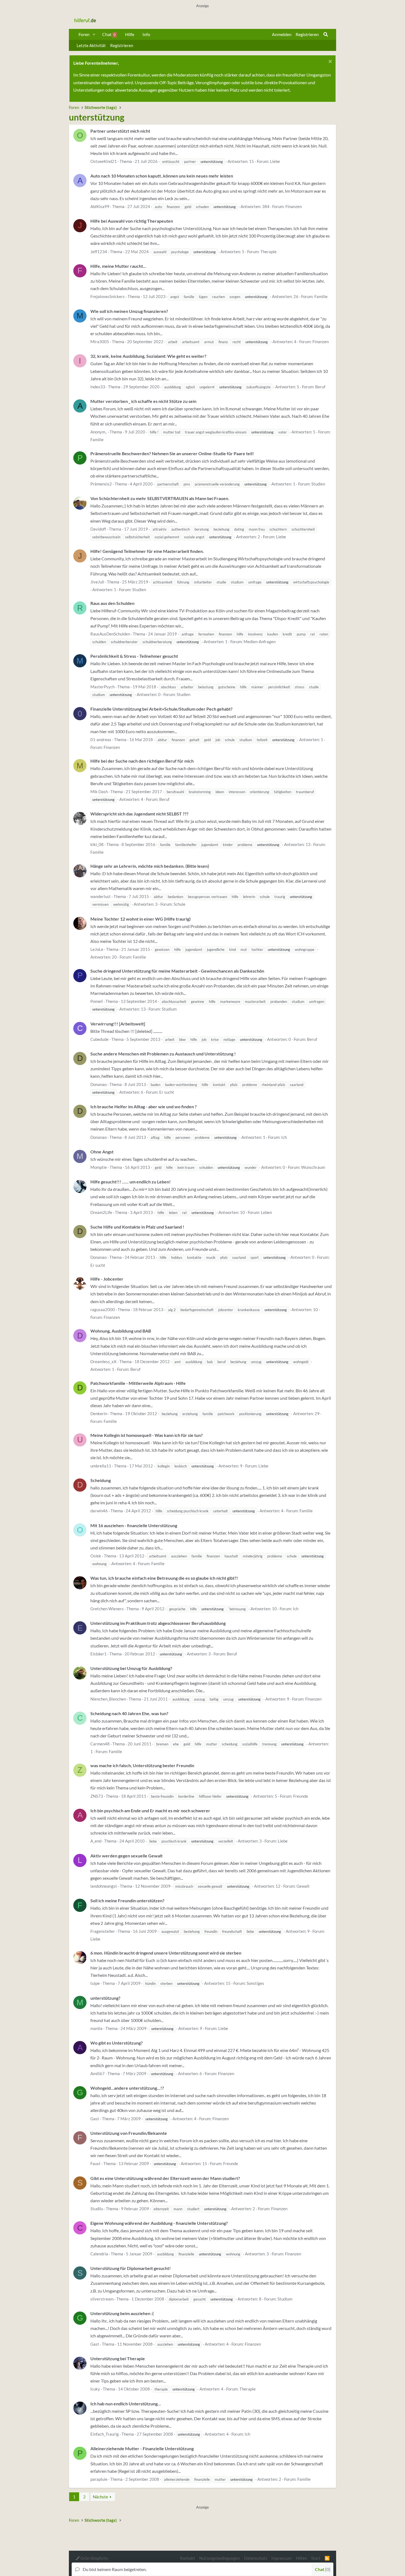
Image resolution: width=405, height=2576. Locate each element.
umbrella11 (101, 1466)
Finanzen (294, 206)
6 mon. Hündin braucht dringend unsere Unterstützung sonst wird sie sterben (166, 1953)
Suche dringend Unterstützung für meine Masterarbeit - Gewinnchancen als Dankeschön (177, 971)
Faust (95, 2163)
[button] (94, 34)
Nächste (100, 2497)
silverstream (102, 2299)
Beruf (320, 387)
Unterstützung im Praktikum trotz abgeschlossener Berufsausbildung (158, 1623)
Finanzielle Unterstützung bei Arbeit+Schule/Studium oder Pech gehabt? (161, 709)
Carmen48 (100, 1744)
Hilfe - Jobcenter (107, 1279)
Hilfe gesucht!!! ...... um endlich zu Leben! (131, 1182)
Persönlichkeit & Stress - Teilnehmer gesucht (134, 656)
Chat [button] (322, 2569)
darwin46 (99, 1511)
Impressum (281, 2558)
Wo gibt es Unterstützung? (117, 2043)
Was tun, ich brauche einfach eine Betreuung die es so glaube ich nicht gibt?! (164, 1578)
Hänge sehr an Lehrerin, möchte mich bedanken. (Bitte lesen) (150, 866)
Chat (109, 34)
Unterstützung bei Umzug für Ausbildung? (131, 1668)
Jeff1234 (99, 252)
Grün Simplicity (94, 2558)
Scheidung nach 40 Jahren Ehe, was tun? (129, 1713)
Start (316, 2558)
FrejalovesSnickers (108, 296)
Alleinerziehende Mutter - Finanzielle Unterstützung (142, 2448)
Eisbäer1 (98, 1654)
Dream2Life (101, 1212)
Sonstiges (255, 1983)
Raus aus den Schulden (112, 603)
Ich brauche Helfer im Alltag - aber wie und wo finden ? (144, 1106)
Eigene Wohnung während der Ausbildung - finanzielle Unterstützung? (159, 2223)
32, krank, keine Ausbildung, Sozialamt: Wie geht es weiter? (148, 356)
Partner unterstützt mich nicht (120, 131)
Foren (84, 34)
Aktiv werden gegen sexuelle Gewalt (126, 1856)
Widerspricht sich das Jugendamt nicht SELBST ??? (139, 814)
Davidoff (98, 529)
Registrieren (122, 45)
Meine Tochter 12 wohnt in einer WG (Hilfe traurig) (141, 919)
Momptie (99, 1167)
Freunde (301, 1796)
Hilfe (130, 34)
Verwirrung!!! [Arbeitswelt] (118, 1024)
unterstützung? (105, 1998)
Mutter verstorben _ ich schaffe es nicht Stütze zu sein (143, 401)
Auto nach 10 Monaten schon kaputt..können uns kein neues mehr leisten (162, 176)
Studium (169, 1009)
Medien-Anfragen (260, 642)
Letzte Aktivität (91, 45)
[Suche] (326, 34)
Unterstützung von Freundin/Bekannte (129, 2133)
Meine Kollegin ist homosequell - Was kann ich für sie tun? (147, 1435)
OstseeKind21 (104, 161)
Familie (321, 296)
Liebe (275, 161)
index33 (98, 387)
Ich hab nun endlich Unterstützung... (126, 2404)
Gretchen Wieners (107, 1609)
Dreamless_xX (103, 1361)
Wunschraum (313, 1167)
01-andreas (101, 739)
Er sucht (167, 1092)
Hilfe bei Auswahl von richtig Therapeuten (132, 221)
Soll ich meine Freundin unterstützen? (127, 1900)
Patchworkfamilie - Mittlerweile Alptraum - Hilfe (138, 1383)
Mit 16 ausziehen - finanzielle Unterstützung (134, 1525)
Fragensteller (103, 1931)
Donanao (98, 1084)
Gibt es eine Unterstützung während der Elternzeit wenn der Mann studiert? (165, 2178)
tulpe (95, 1983)
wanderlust (101, 896)
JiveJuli (97, 582)
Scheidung (101, 1480)
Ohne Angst (102, 1152)
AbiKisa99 (100, 206)
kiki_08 (97, 844)
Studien (318, 484)
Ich (284, 1137)
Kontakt (188, 2558)
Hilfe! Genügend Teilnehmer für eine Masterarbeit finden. (147, 551)
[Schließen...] (329, 62)
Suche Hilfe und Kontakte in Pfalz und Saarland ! (137, 1227)
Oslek (96, 1556)
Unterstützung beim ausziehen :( (122, 2313)
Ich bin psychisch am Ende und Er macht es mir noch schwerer (150, 1810)
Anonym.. (99, 432)
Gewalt (303, 1886)
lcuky (95, 2389)
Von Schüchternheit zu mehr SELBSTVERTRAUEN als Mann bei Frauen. (160, 498)
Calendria (99, 2254)
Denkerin (99, 1413)
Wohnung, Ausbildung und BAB (121, 1331)
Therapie (268, 252)
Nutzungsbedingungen (219, 2558)
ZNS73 (97, 1796)
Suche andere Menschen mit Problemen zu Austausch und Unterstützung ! (163, 1054)
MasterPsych (102, 687)
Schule (179, 904)
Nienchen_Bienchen (108, 1699)
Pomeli (97, 1001)
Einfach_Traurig (105, 2434)
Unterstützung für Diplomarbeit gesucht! (131, 2268)
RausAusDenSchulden (110, 634)
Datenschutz (256, 2558)
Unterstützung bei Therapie (118, 2358)
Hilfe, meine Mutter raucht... (118, 266)
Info (146, 34)
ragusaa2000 (103, 1309)
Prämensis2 (101, 484)
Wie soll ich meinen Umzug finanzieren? (129, 311)
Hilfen (301, 2558)
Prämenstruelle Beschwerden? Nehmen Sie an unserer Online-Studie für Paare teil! (172, 453)
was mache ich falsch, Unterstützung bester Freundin (142, 1765)
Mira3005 (100, 342)
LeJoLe (97, 949)
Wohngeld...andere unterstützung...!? (127, 2088)
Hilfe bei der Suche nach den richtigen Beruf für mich (142, 761)
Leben (266, 1212)
